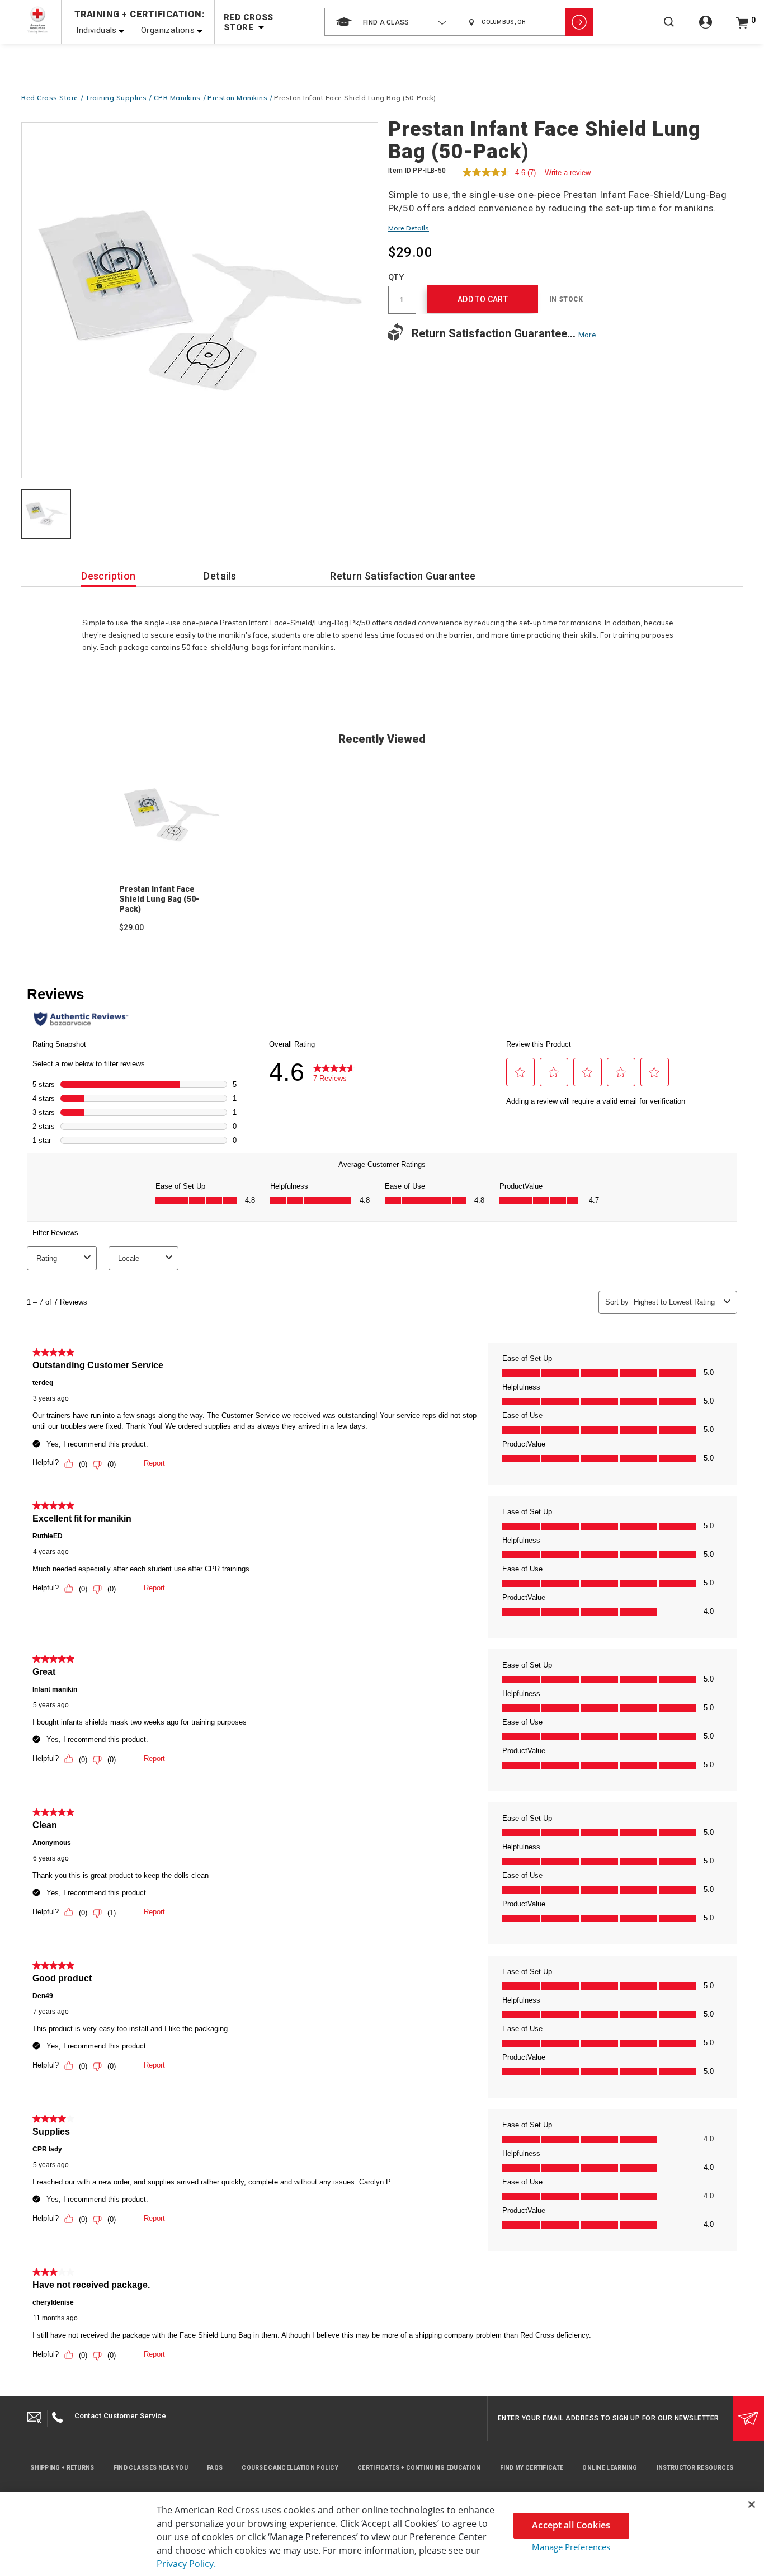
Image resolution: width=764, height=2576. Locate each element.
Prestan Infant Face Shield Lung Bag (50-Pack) (159, 899)
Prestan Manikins (237, 98)
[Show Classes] (579, 22)
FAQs (215, 2468)
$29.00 (131, 927)
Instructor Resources (695, 2468)
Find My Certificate (532, 2468)
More (587, 335)
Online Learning (610, 2468)
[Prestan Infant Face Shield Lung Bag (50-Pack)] (200, 301)
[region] (382, 2534)
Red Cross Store (50, 98)
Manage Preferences (571, 2547)
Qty (396, 277)
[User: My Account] (706, 28)
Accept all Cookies (571, 2525)
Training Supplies (116, 98)
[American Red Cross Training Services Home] (37, 20)
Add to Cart (483, 299)
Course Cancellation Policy (290, 2468)
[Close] (752, 2504)
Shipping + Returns (62, 2468)
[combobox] (391, 22)
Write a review (568, 173)
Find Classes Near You (151, 2468)
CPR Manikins (177, 98)
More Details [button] (409, 228)
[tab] (46, 515)
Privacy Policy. (186, 2564)
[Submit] (749, 2418)
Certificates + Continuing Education (419, 2468)
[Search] (669, 29)
